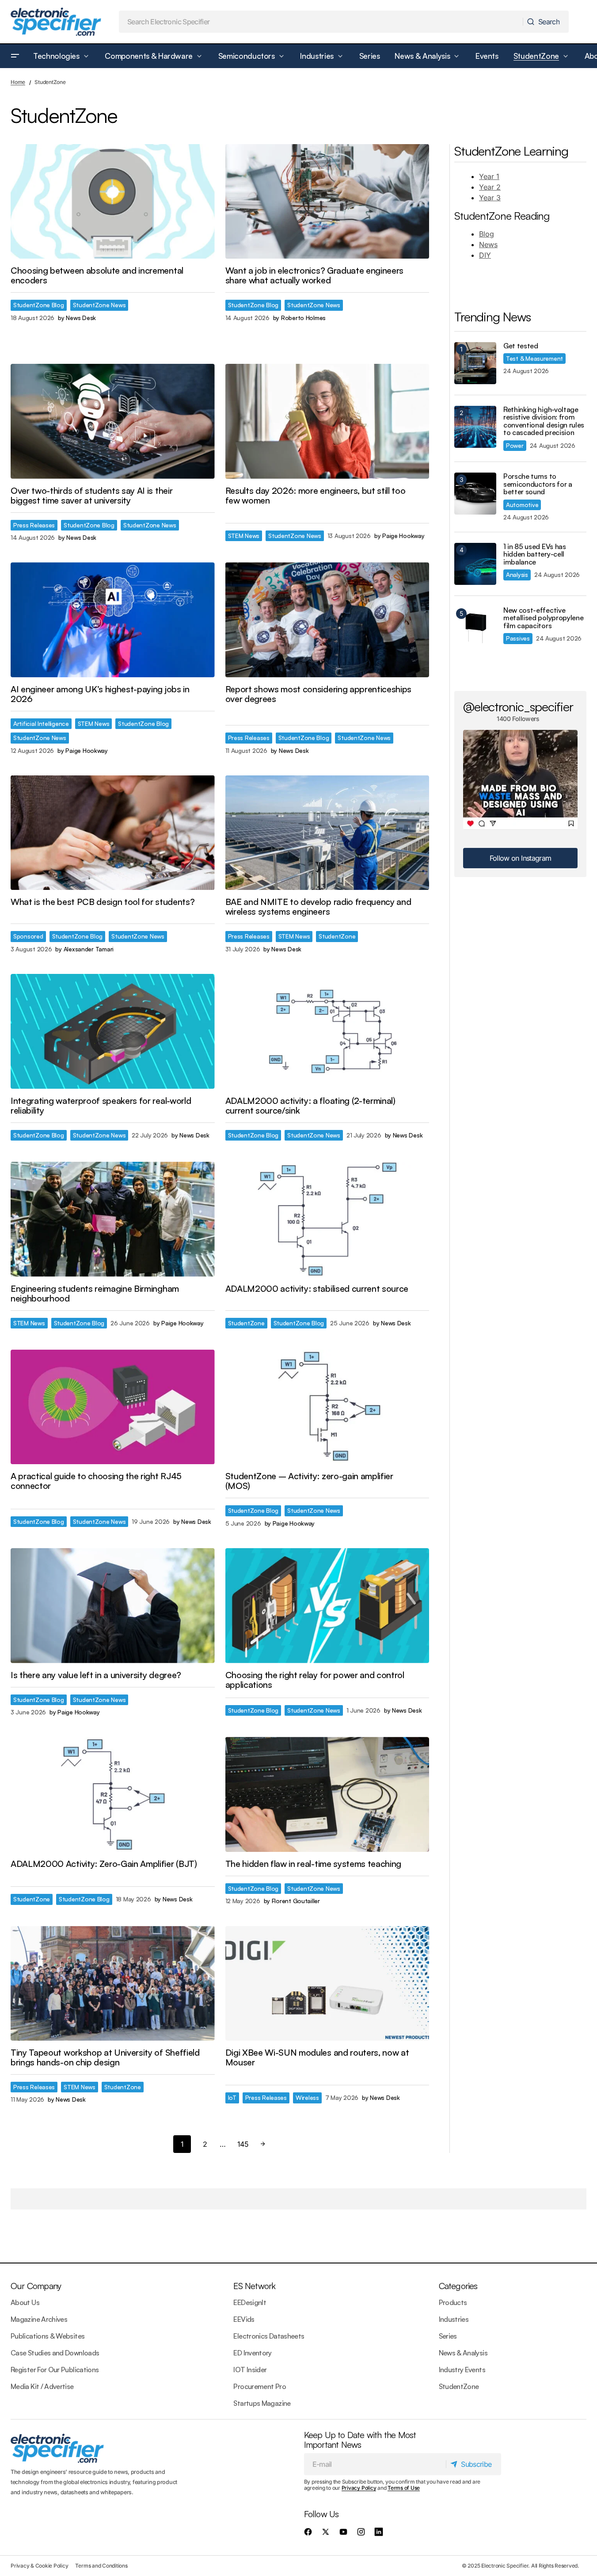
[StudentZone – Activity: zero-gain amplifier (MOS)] (327, 1407)
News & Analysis (463, 2353)
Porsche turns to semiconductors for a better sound (538, 484)
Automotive (522, 505)
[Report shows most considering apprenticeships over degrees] (327, 620)
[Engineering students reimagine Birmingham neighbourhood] (113, 1219)
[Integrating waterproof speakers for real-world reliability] (113, 1031)
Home (18, 82)
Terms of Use (404, 2488)
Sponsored (28, 936)
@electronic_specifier (518, 706)
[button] (15, 56)
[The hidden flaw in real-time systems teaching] (327, 1794)
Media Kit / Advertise (42, 2386)
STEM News (244, 536)
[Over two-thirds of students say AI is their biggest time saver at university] (113, 421)
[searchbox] (321, 22)
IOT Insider (250, 2370)
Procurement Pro (259, 2386)
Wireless (307, 2097)
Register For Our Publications (55, 2370)
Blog (487, 234)
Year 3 (490, 198)
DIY (485, 255)
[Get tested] (475, 363)
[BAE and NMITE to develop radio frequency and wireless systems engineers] (327, 833)
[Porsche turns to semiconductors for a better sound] (475, 494)
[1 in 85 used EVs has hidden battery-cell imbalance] (475, 564)
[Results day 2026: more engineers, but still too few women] (327, 421)
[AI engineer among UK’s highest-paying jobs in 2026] (113, 620)
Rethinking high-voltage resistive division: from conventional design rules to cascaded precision (544, 421)
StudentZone (337, 936)
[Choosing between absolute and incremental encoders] (113, 202)
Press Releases (34, 525)
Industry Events (462, 2370)
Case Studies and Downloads (55, 2353)
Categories (458, 2286)
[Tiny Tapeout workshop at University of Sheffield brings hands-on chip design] (113, 1984)
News (488, 244)
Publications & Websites (48, 2336)
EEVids (244, 2319)
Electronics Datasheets (269, 2336)
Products (453, 2302)
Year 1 (489, 176)
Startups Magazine (262, 2403)
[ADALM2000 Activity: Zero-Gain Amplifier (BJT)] (113, 1794)
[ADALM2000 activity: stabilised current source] (327, 1219)
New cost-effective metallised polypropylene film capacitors (543, 618)
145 (243, 2144)
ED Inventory (252, 2353)
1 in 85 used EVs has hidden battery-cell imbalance (535, 555)
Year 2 (490, 187)
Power (515, 445)
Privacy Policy (359, 2488)
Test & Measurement (534, 358)
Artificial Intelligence (41, 723)
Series (448, 2336)
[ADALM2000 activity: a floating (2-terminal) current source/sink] (327, 1031)
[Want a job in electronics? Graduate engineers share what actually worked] (327, 202)
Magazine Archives (39, 2319)
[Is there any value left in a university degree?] (113, 1606)
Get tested (521, 346)
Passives (518, 638)
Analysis (517, 574)
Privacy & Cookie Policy (39, 2566)
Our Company (36, 2286)
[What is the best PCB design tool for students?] (113, 833)
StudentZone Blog (39, 305)
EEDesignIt (250, 2302)
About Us (25, 2302)
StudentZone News (99, 305)
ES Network (254, 2286)
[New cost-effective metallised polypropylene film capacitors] (475, 628)
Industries (454, 2319)
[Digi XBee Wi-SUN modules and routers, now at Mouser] (327, 1984)
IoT (232, 2097)
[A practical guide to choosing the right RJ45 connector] (113, 1407)
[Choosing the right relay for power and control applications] (327, 1606)
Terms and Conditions (101, 2566)
